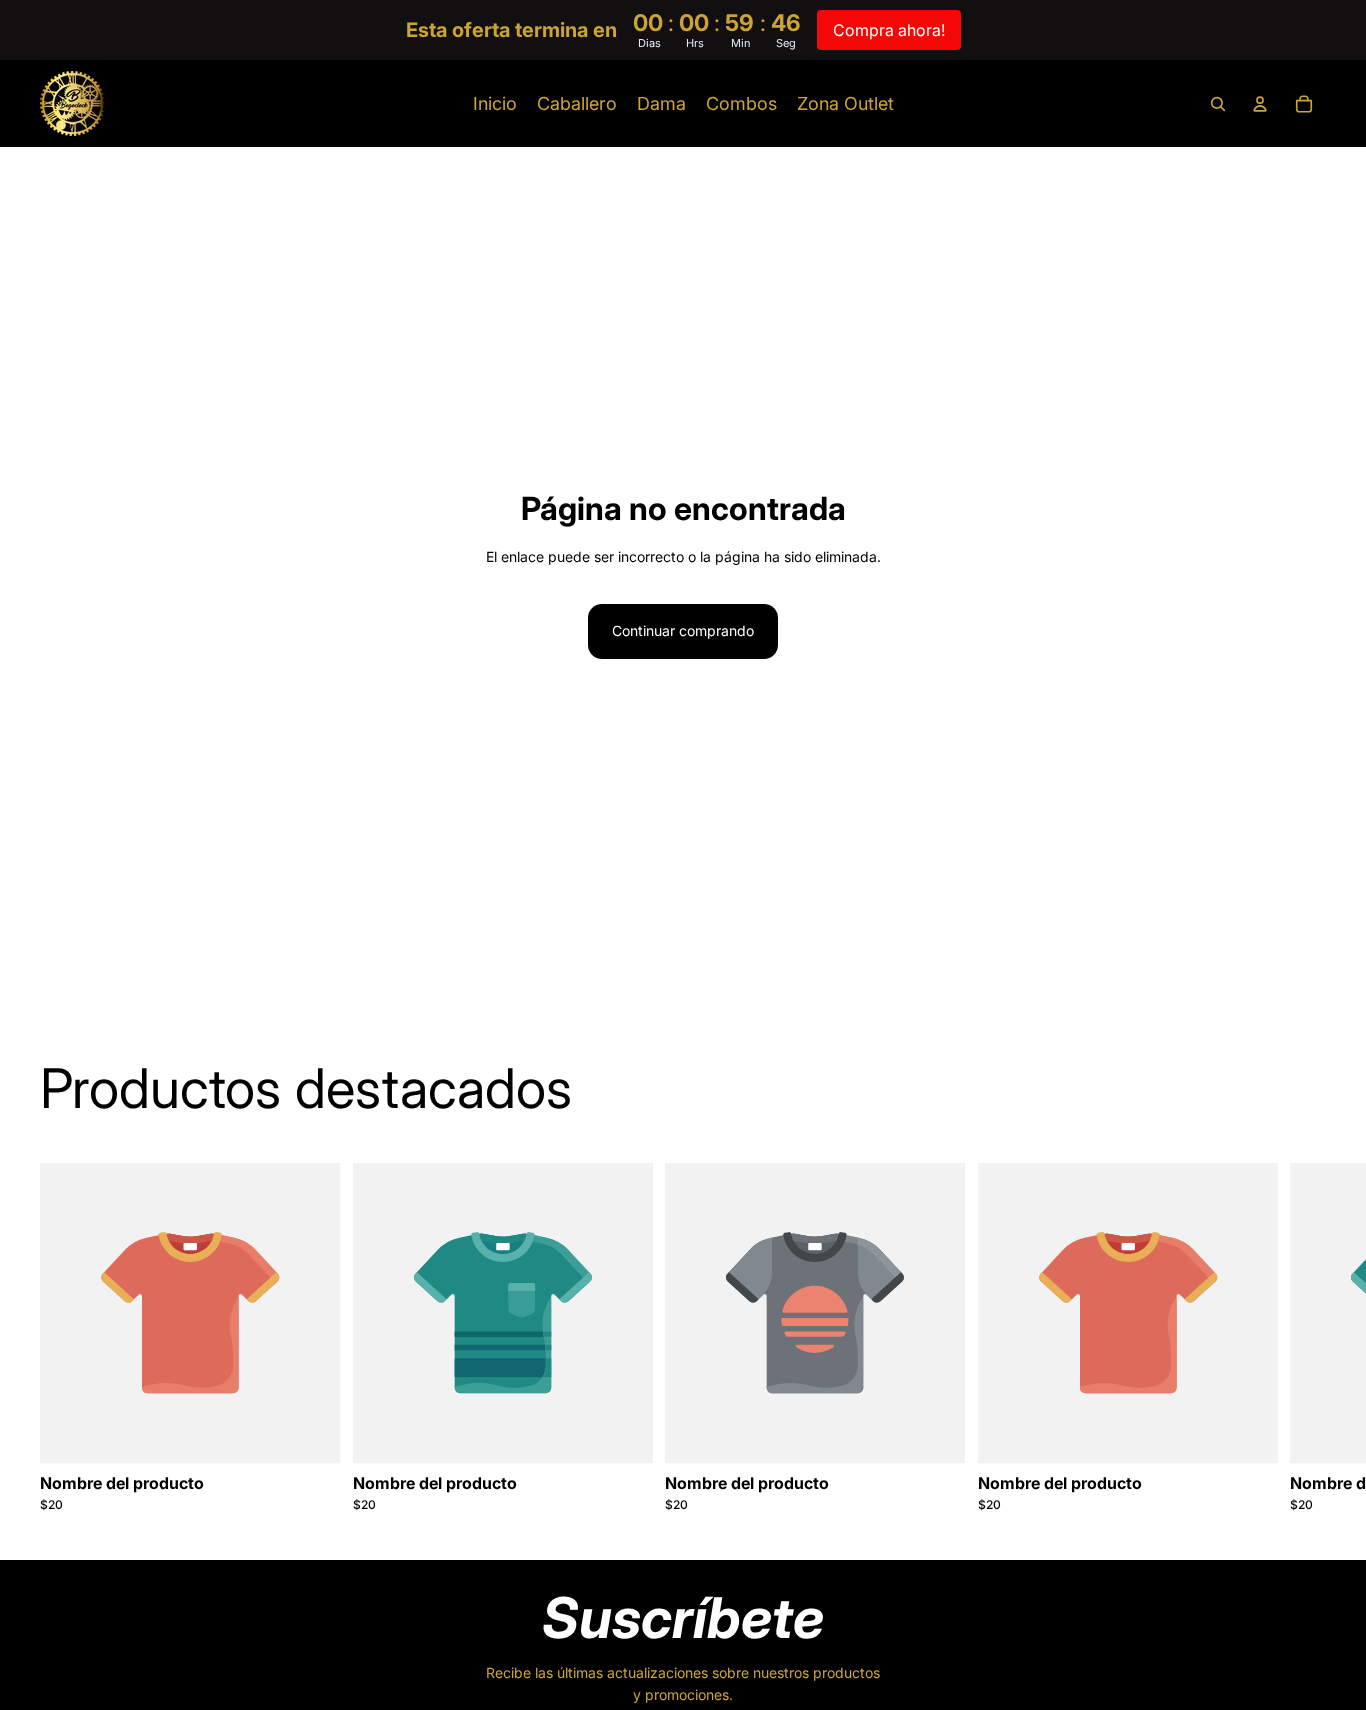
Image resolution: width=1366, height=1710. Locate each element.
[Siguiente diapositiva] (1304, 1338)
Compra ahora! (889, 30)
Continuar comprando (683, 630)
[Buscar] (1218, 104)
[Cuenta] (1260, 104)
